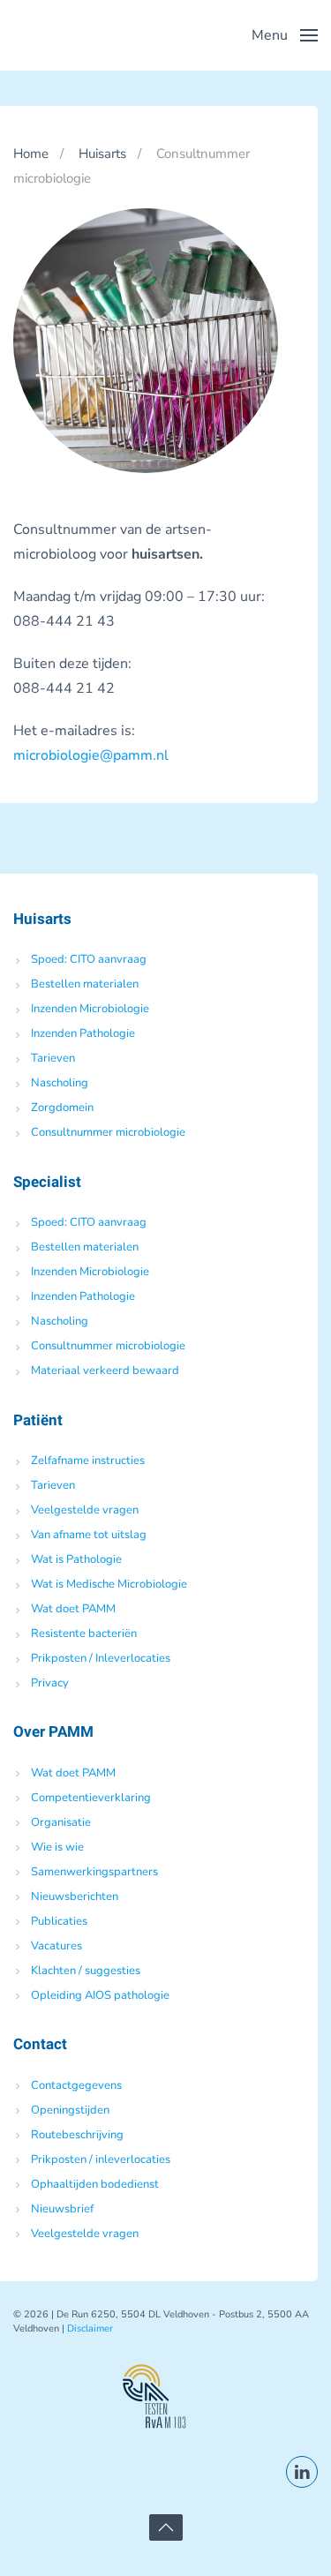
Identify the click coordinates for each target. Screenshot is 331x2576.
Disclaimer (90, 2328)
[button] (285, 35)
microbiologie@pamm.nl (91, 755)
